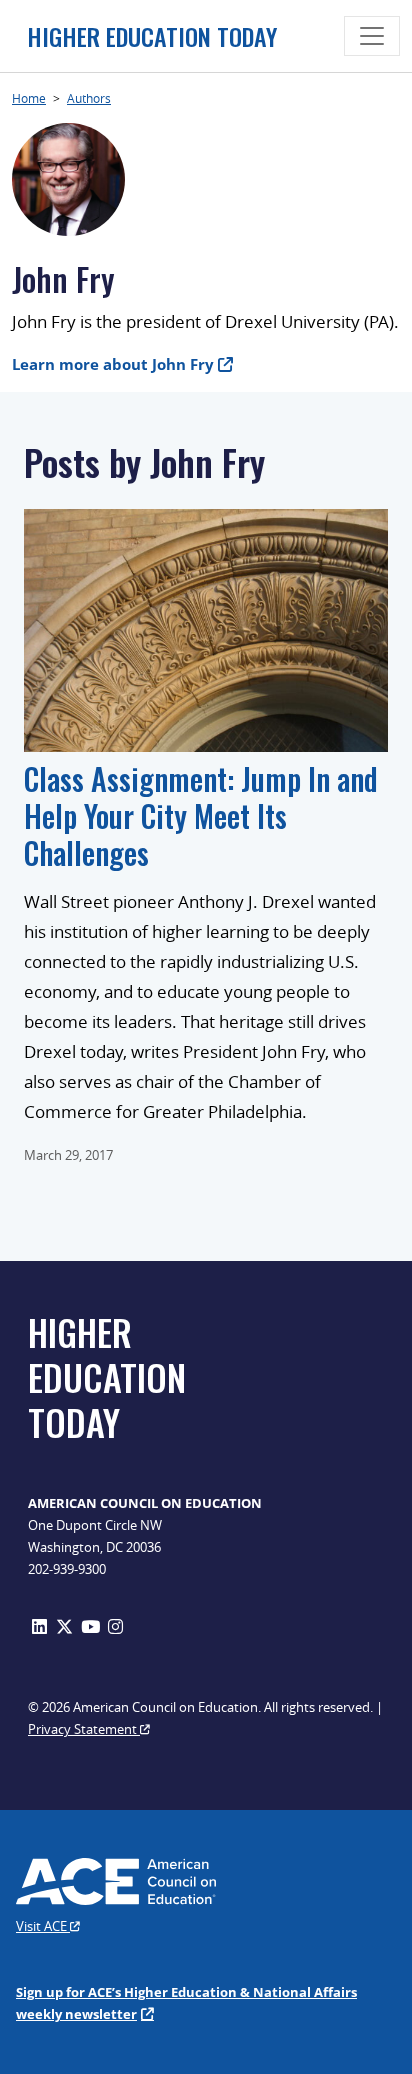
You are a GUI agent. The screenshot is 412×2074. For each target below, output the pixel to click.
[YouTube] (90, 1626)
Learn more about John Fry (113, 364)
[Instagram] (115, 1626)
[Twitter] (64, 1626)
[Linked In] (39, 1626)
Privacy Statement (84, 1729)
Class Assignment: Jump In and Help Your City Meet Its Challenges (201, 815)
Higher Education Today (152, 36)
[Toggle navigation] (372, 36)
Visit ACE (43, 1926)
